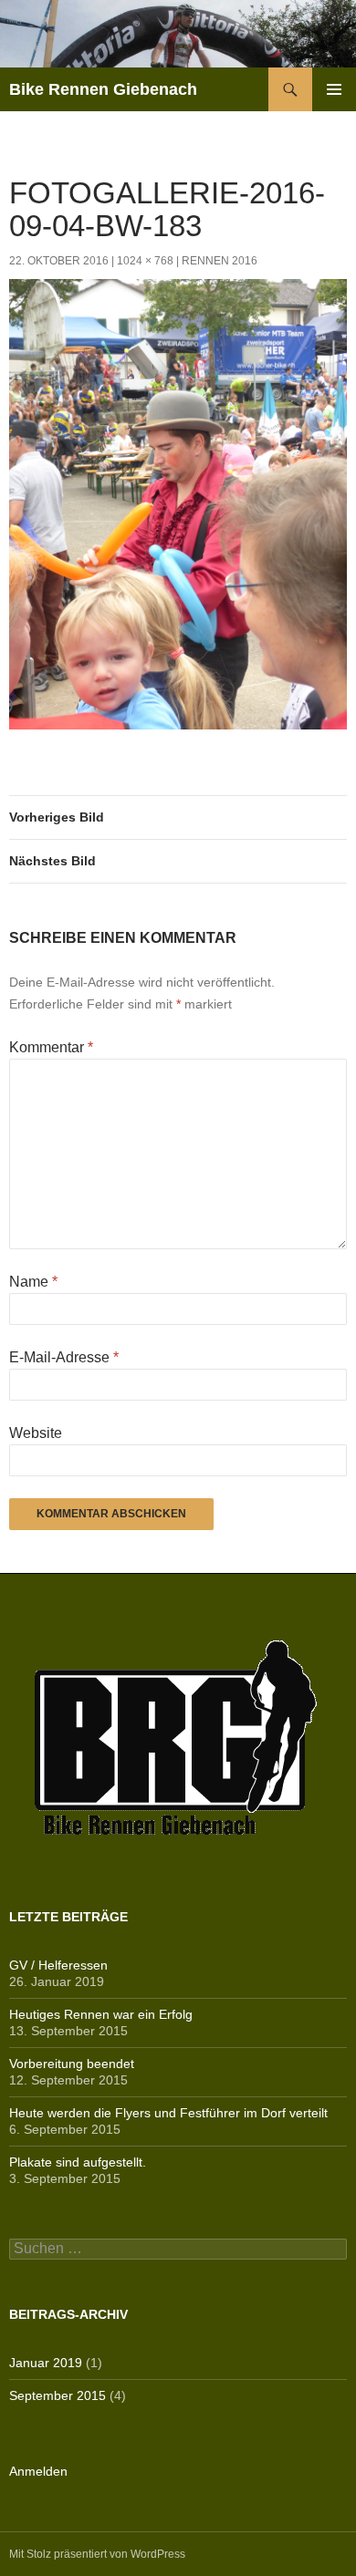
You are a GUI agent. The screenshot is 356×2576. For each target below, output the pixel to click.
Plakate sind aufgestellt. (78, 2162)
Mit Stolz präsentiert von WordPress (97, 2554)
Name (33, 1282)
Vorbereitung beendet (72, 2064)
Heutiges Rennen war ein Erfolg (101, 2014)
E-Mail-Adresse (64, 1357)
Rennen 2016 (220, 261)
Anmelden (38, 2471)
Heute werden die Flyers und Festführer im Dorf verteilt (168, 2113)
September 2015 (58, 2395)
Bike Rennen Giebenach (103, 89)
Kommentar (51, 1047)
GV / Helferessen (58, 1965)
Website (36, 1433)
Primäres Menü (334, 89)
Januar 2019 (46, 2363)
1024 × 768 (145, 261)
